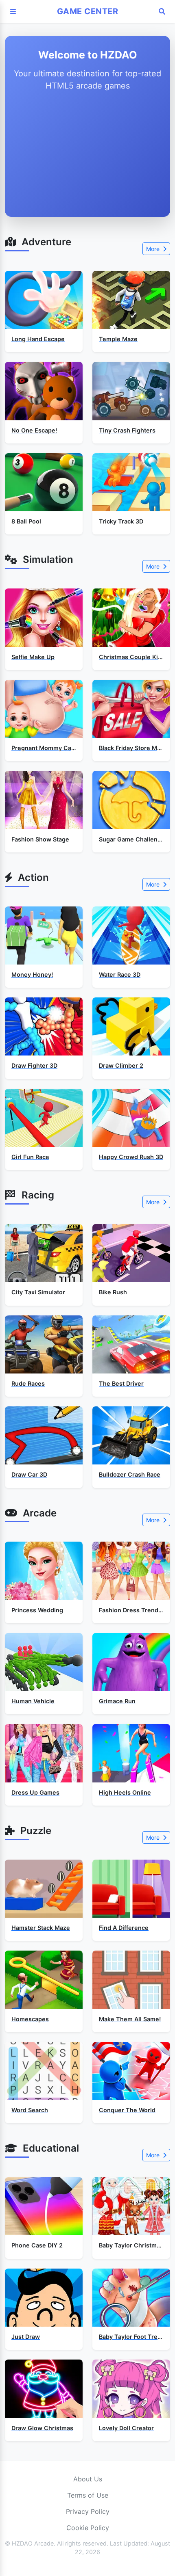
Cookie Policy (88, 2528)
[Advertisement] (87, 156)
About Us (88, 2479)
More (154, 249)
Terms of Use (88, 2495)
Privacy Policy (88, 2511)
